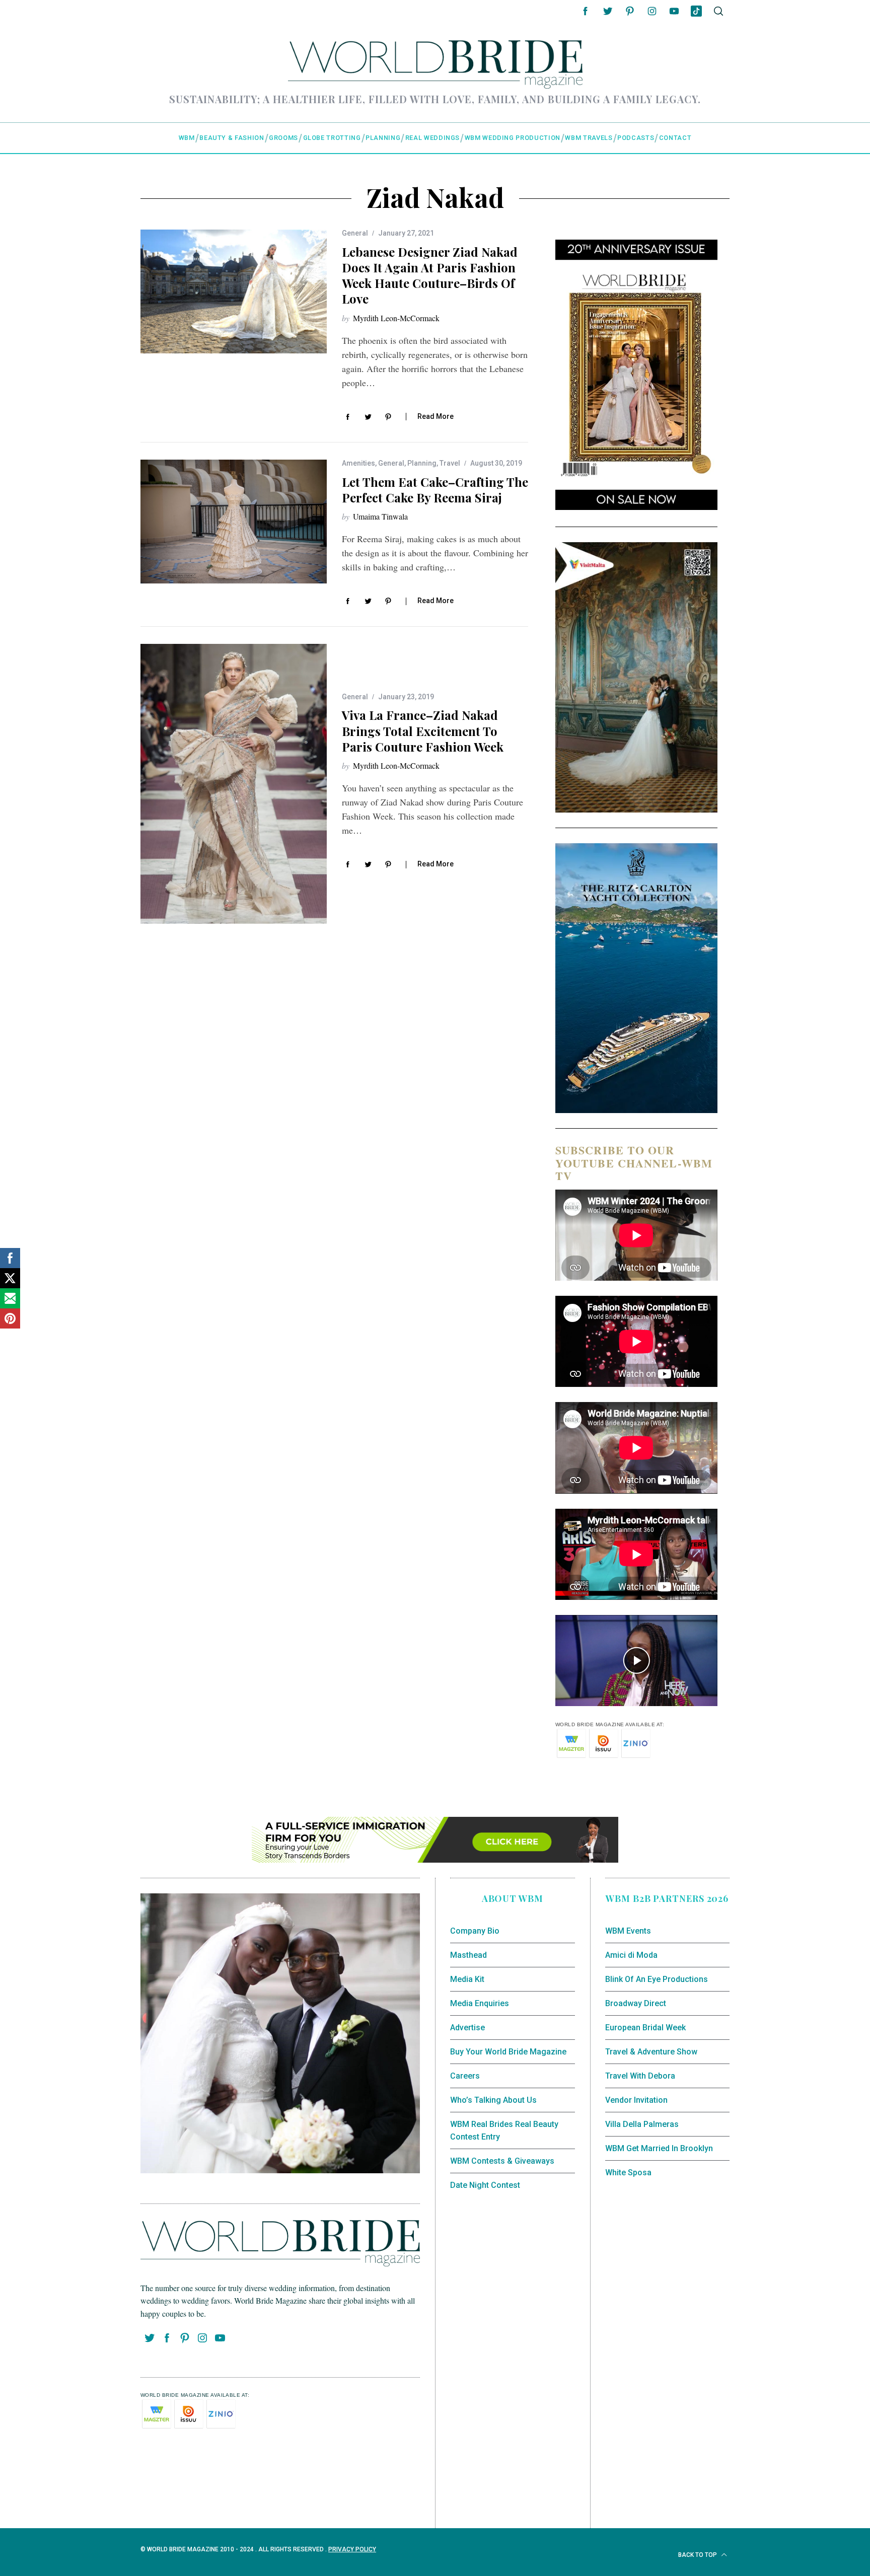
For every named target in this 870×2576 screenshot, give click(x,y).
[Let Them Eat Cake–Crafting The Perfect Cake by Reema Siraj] (234, 522)
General (355, 233)
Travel (450, 463)
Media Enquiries (480, 2003)
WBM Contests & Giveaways (502, 2161)
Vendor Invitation (636, 2100)
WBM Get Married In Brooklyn (659, 2148)
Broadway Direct (636, 2003)
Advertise (467, 2028)
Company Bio (475, 1931)
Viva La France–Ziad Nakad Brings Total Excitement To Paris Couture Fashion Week (423, 730)
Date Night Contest (485, 2185)
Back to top (698, 2555)
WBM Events (628, 1931)
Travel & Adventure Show (651, 2052)
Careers (465, 2076)
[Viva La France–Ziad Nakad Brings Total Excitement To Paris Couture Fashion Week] (234, 784)
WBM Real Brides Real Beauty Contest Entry (504, 2131)
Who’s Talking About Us (493, 2100)
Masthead (468, 1955)
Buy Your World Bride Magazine (508, 2052)
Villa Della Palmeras (642, 2124)
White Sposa (628, 2173)
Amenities (358, 463)
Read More (436, 416)
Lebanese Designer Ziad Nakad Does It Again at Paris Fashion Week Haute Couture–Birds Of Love (430, 275)
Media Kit (467, 1979)
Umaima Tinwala (380, 516)
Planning (422, 463)
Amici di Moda (631, 1955)
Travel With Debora (640, 2076)
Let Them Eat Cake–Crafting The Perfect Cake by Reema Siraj (435, 490)
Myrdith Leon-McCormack (396, 318)
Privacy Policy (352, 2549)
